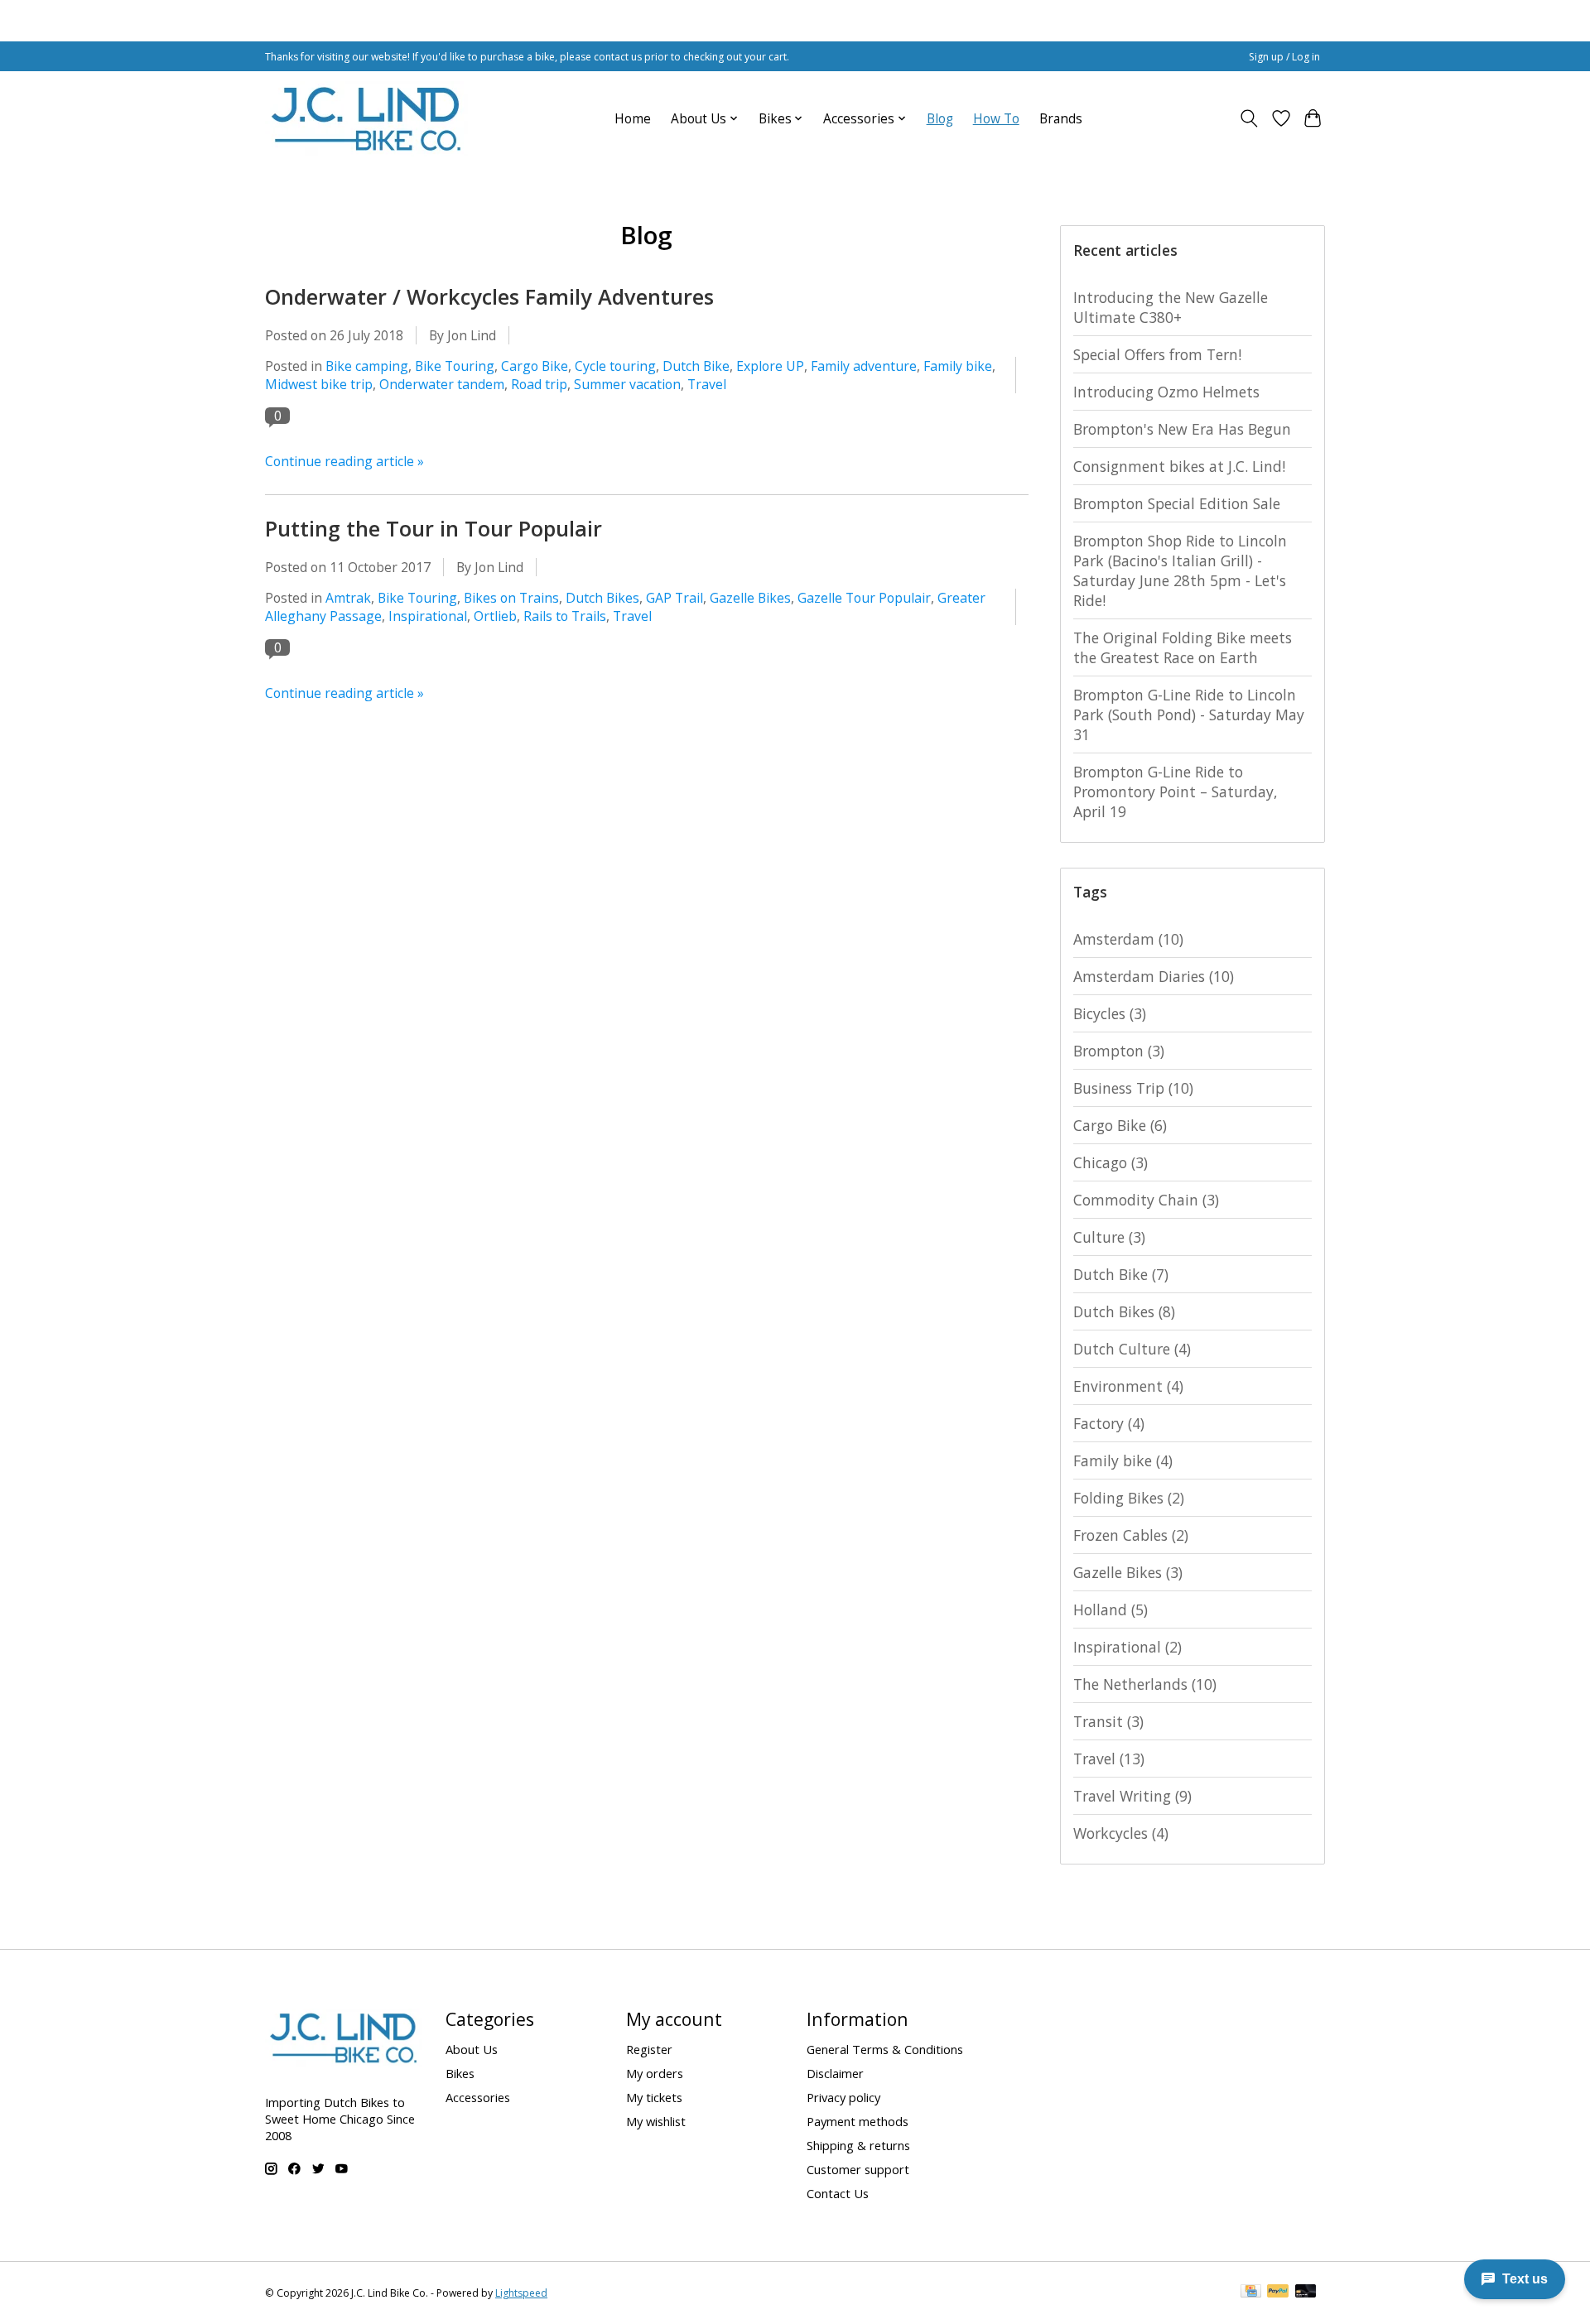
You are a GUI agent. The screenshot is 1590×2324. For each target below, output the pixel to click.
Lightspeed (521, 2293)
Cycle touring (615, 366)
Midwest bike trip (319, 384)
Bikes (460, 2073)
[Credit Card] (1251, 2293)
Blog (940, 119)
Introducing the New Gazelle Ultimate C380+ (1171, 307)
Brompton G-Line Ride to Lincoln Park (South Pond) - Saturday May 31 (1189, 715)
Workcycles (1121, 1833)
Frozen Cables (1131, 1535)
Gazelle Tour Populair (864, 598)
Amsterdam (1128, 939)
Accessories (478, 2097)
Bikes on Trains (511, 598)
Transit (1108, 1721)
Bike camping (367, 366)
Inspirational (428, 616)
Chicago (1111, 1162)
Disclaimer (835, 2073)
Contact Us (838, 2193)
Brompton (1119, 1051)
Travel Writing (1132, 1796)
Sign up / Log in (1284, 57)
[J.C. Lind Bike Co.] (366, 118)
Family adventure (864, 366)
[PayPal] (1278, 2293)
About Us (472, 2049)
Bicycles (1110, 1013)
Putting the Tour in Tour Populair (434, 528)
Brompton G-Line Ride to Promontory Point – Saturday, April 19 (1176, 792)
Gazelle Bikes (750, 598)
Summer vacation (627, 384)
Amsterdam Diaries (1154, 976)
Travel (707, 384)
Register (649, 2049)
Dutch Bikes (602, 598)
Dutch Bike (696, 366)
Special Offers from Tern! (1157, 354)
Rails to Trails (565, 616)
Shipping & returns (858, 2145)
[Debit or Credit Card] (1306, 2293)
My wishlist (656, 2121)
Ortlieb (495, 616)
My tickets (654, 2097)
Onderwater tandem (442, 384)
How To (996, 119)
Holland (1111, 1609)
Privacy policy (843, 2097)
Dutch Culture (1132, 1349)
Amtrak (348, 598)
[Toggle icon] (1249, 118)
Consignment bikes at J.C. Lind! (1179, 466)
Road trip (539, 384)
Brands (1061, 119)
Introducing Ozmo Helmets (1166, 392)
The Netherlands (1145, 1684)
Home (633, 119)
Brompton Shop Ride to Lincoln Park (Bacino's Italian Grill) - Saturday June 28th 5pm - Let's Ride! (1180, 570)
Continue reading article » (344, 461)
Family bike (958, 366)
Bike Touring (455, 366)
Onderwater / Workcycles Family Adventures (489, 296)
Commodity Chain (1146, 1200)
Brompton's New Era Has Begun (1182, 429)
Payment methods (858, 2121)
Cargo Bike (535, 366)
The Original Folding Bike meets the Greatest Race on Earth (1183, 647)
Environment (1128, 1386)
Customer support (858, 2169)
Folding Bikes (1129, 1498)
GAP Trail (675, 598)
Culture (1109, 1237)
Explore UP (770, 366)
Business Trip (1133, 1088)
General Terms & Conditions (885, 2049)
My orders (655, 2073)
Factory (1109, 1423)
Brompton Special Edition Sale (1177, 503)
